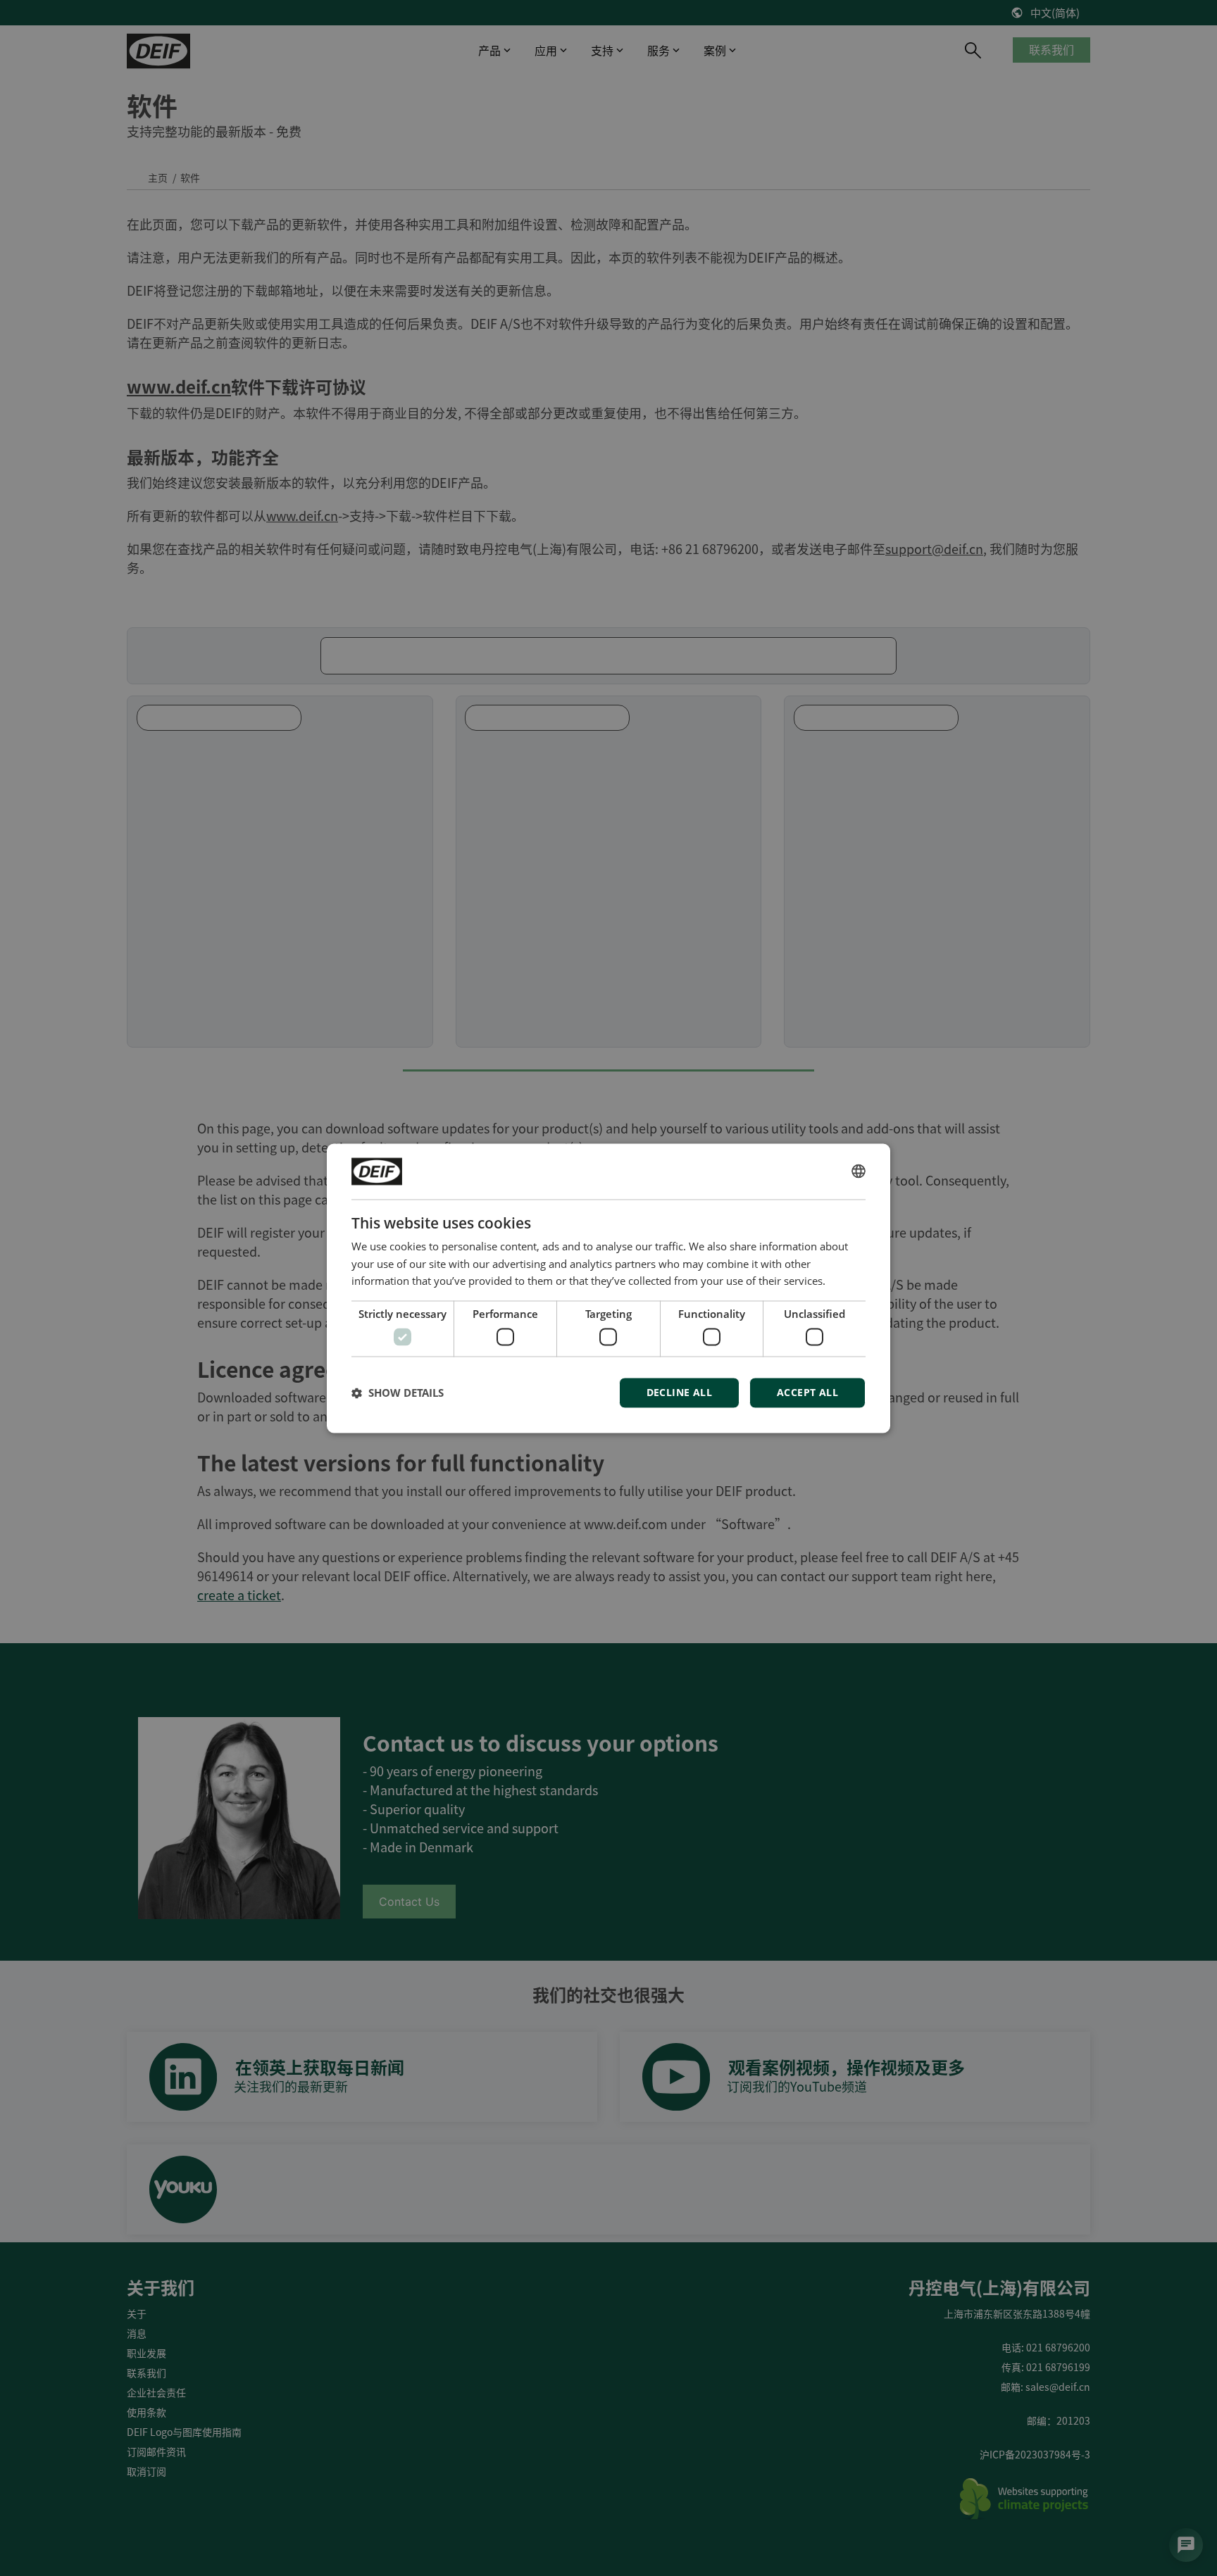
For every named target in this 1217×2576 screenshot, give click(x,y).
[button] (398, 1393)
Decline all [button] (679, 1392)
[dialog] (608, 1288)
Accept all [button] (807, 1392)
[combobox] (859, 1171)
